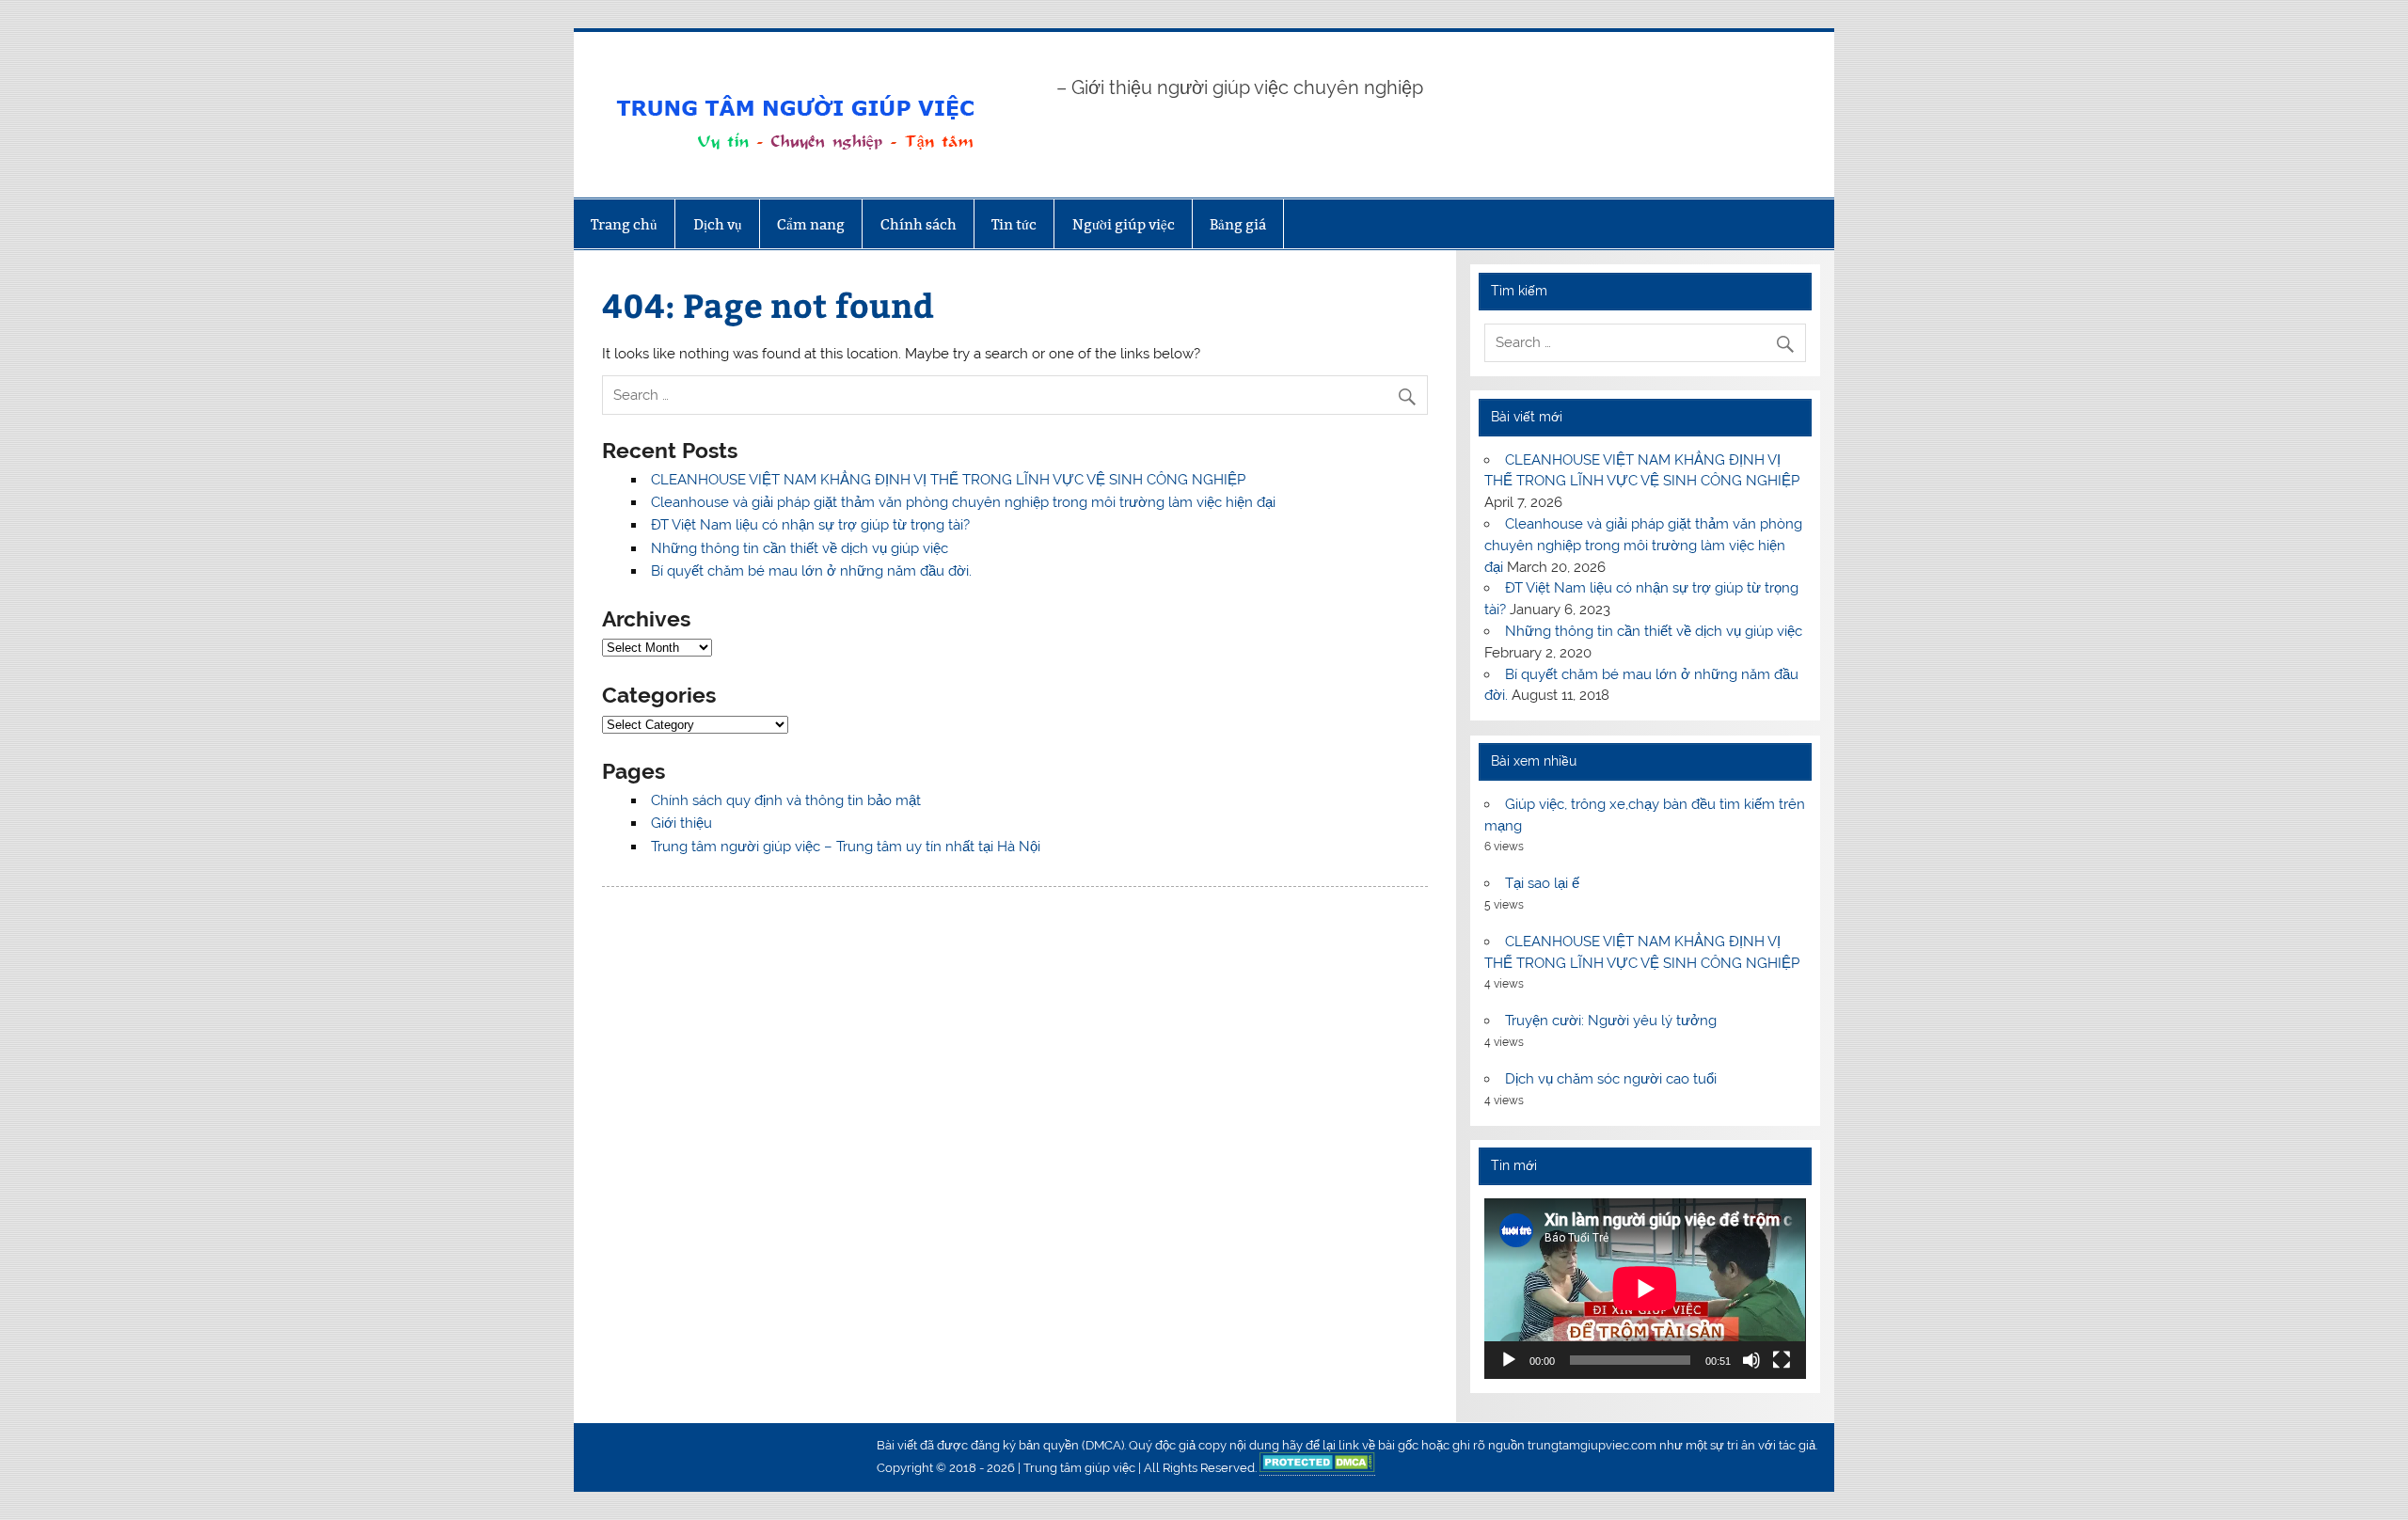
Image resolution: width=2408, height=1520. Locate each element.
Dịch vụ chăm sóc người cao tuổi (1611, 1079)
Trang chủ (624, 224)
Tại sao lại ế (1542, 883)
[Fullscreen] (1782, 1360)
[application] (1645, 1289)
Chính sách (919, 224)
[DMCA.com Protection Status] (1317, 1468)
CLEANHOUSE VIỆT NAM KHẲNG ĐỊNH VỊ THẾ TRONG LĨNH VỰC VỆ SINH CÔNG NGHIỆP (948, 480)
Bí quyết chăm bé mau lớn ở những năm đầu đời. (811, 571)
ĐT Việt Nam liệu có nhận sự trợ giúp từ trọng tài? (810, 525)
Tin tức (1014, 224)
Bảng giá (1238, 224)
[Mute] (1751, 1360)
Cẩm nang (811, 224)
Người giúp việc (1124, 224)
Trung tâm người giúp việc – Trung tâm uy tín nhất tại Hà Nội (846, 847)
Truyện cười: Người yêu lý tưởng (1611, 1021)
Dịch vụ (718, 224)
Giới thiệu (681, 823)
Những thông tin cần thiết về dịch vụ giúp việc (800, 548)
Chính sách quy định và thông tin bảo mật (786, 800)
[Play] (1509, 1360)
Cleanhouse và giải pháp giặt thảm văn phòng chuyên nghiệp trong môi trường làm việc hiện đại (963, 502)
